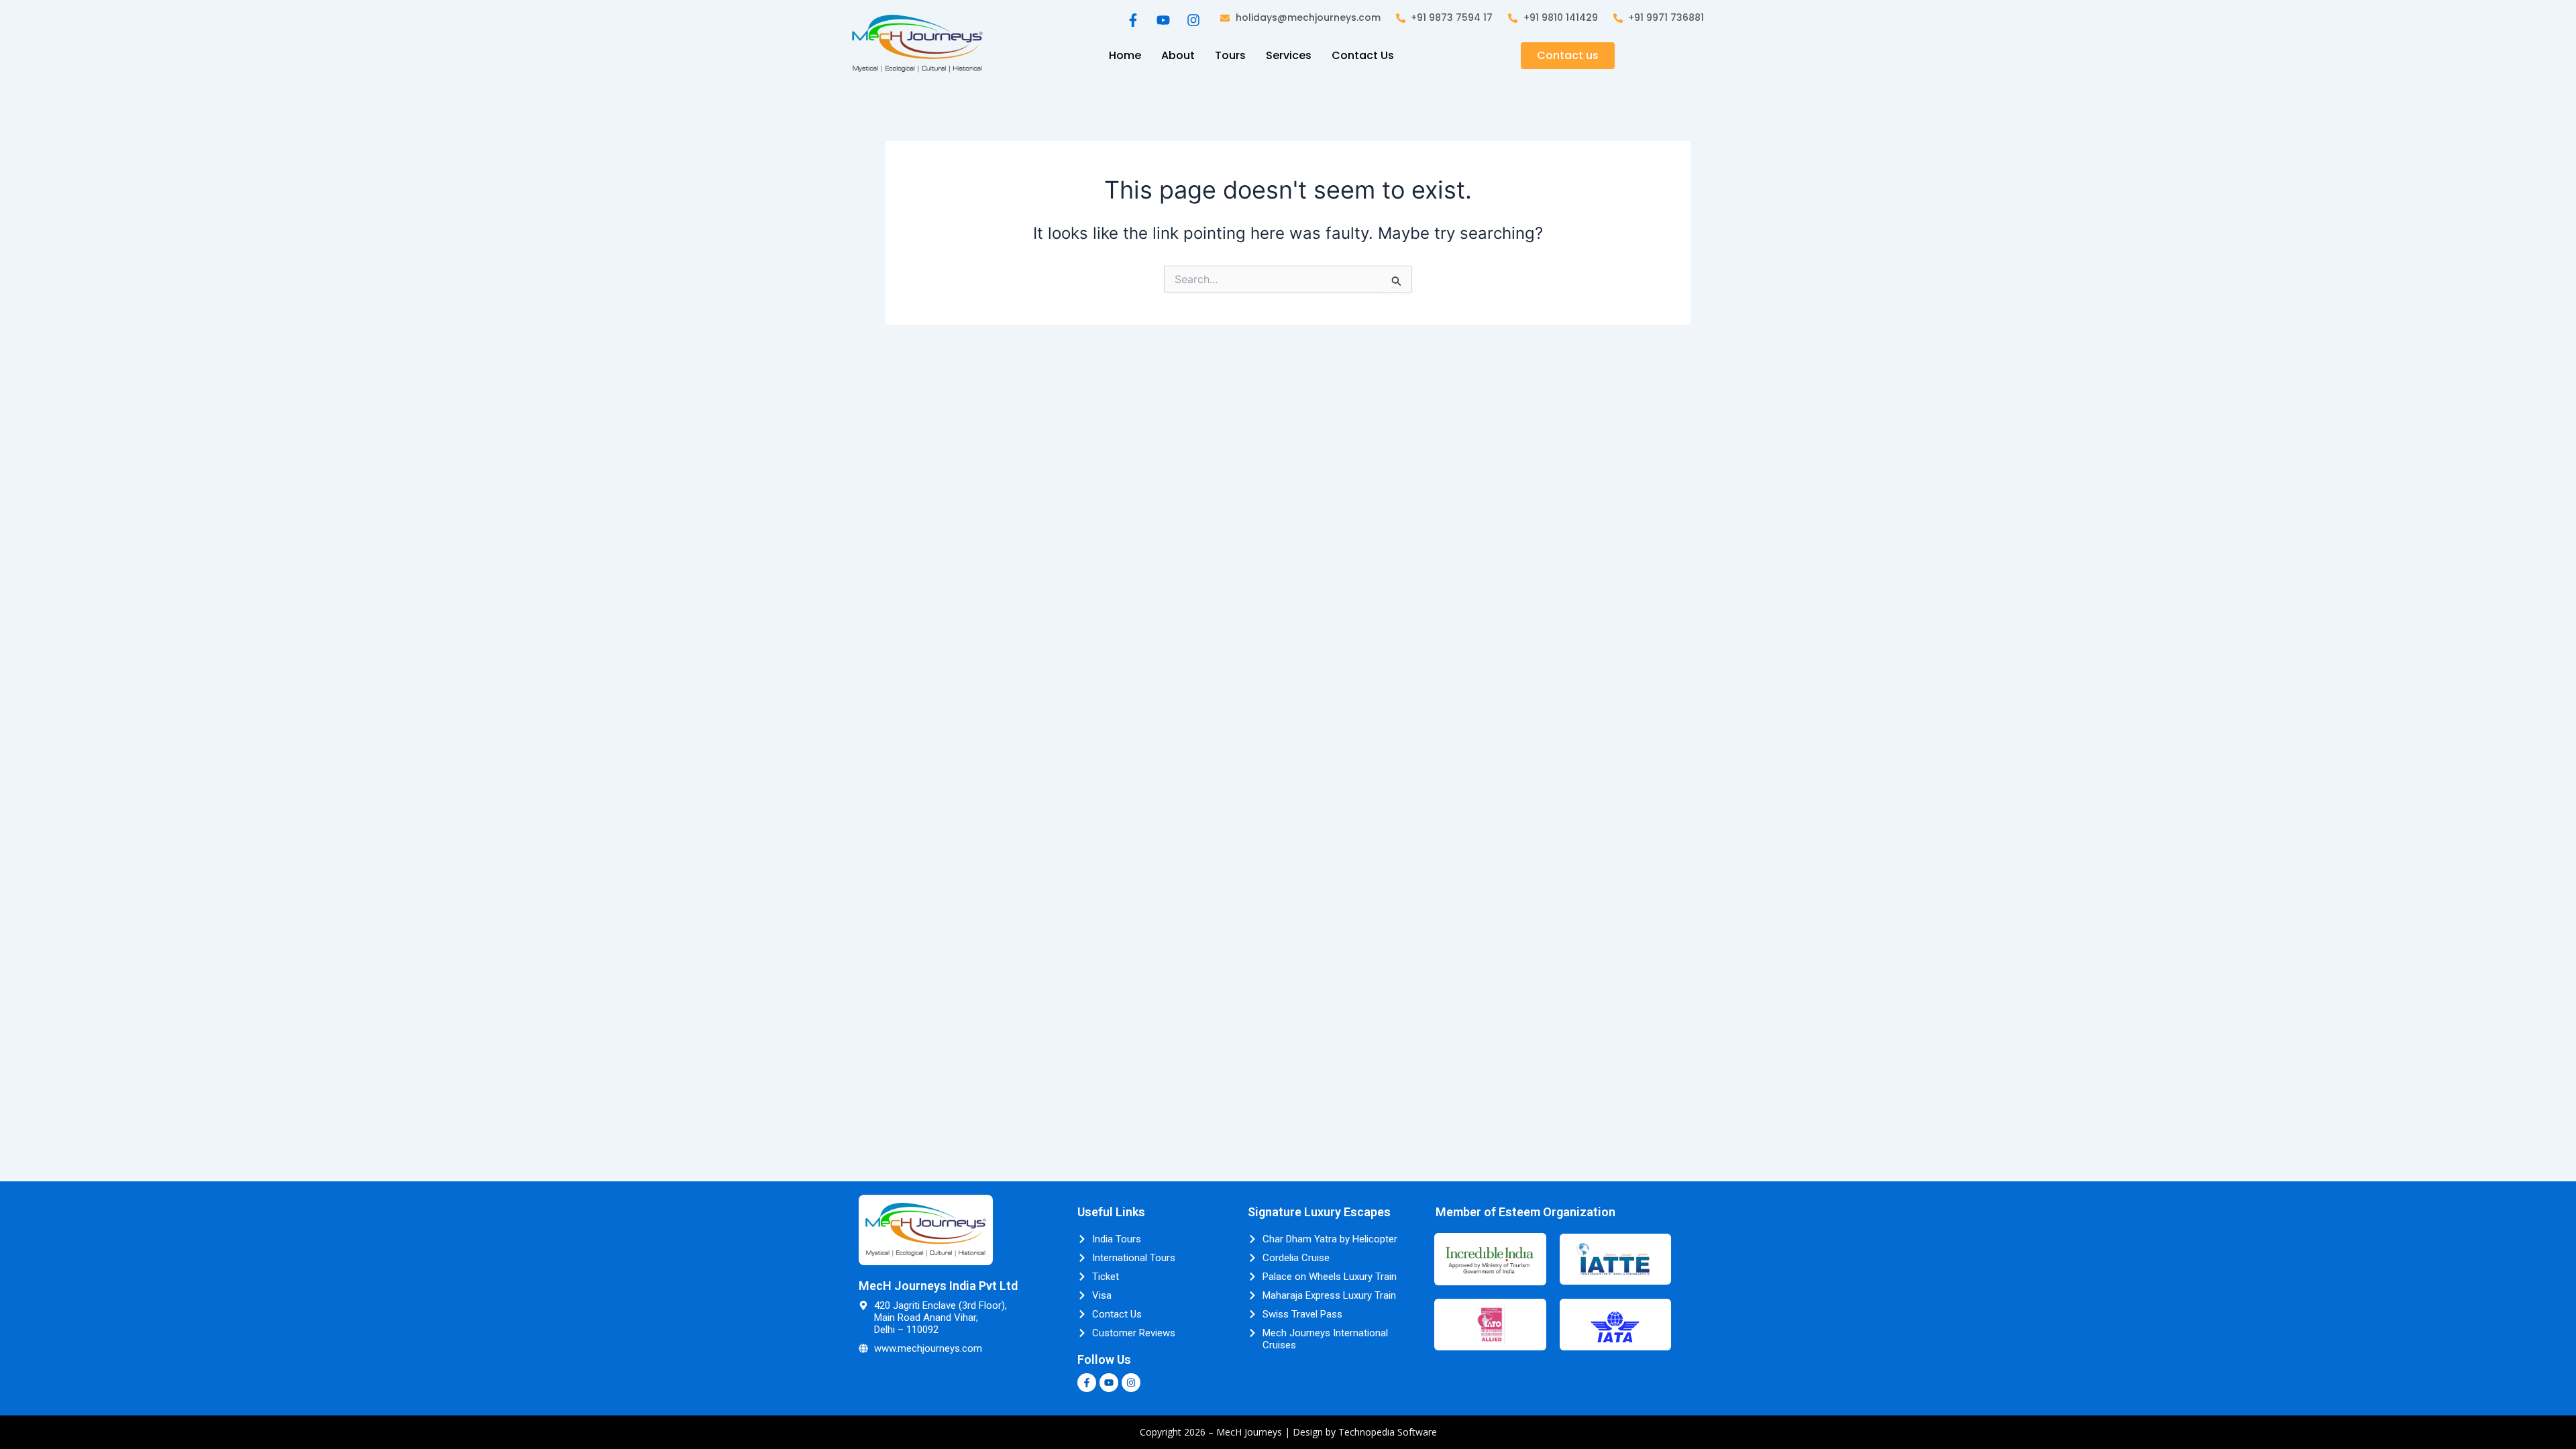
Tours (1230, 55)
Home (1125, 55)
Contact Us (1363, 55)
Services (1289, 55)
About (1178, 55)
